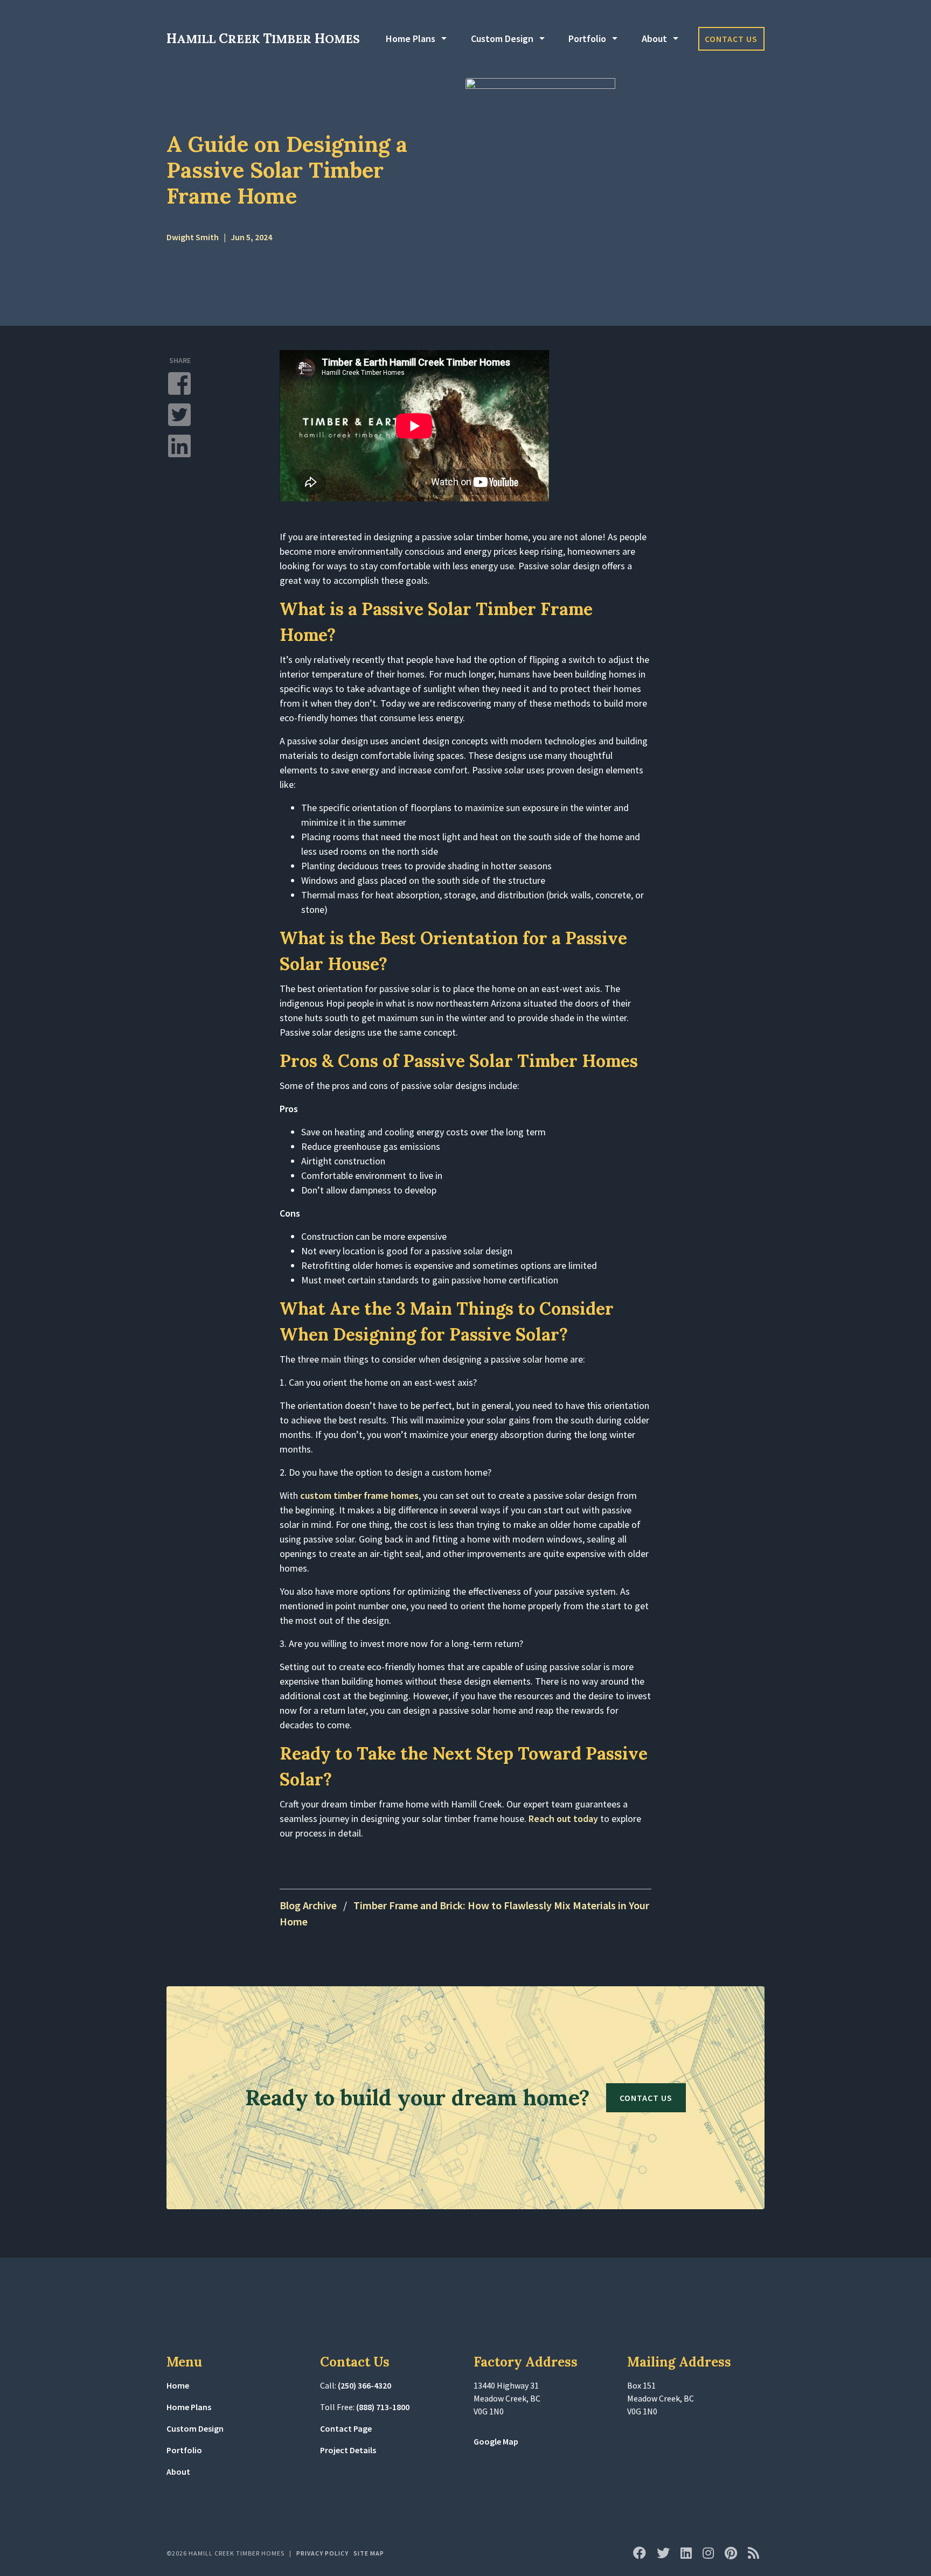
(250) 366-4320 (364, 2385)
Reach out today (563, 1818)
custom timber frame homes (359, 1495)
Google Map (496, 2441)
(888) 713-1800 (383, 2407)
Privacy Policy (322, 2553)
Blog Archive (308, 1905)
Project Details (348, 2450)
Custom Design (502, 39)
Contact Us (731, 39)
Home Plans (411, 39)
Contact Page (346, 2428)
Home (178, 2385)
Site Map (369, 2553)
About (654, 39)
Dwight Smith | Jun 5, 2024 (219, 237)
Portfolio (587, 39)
